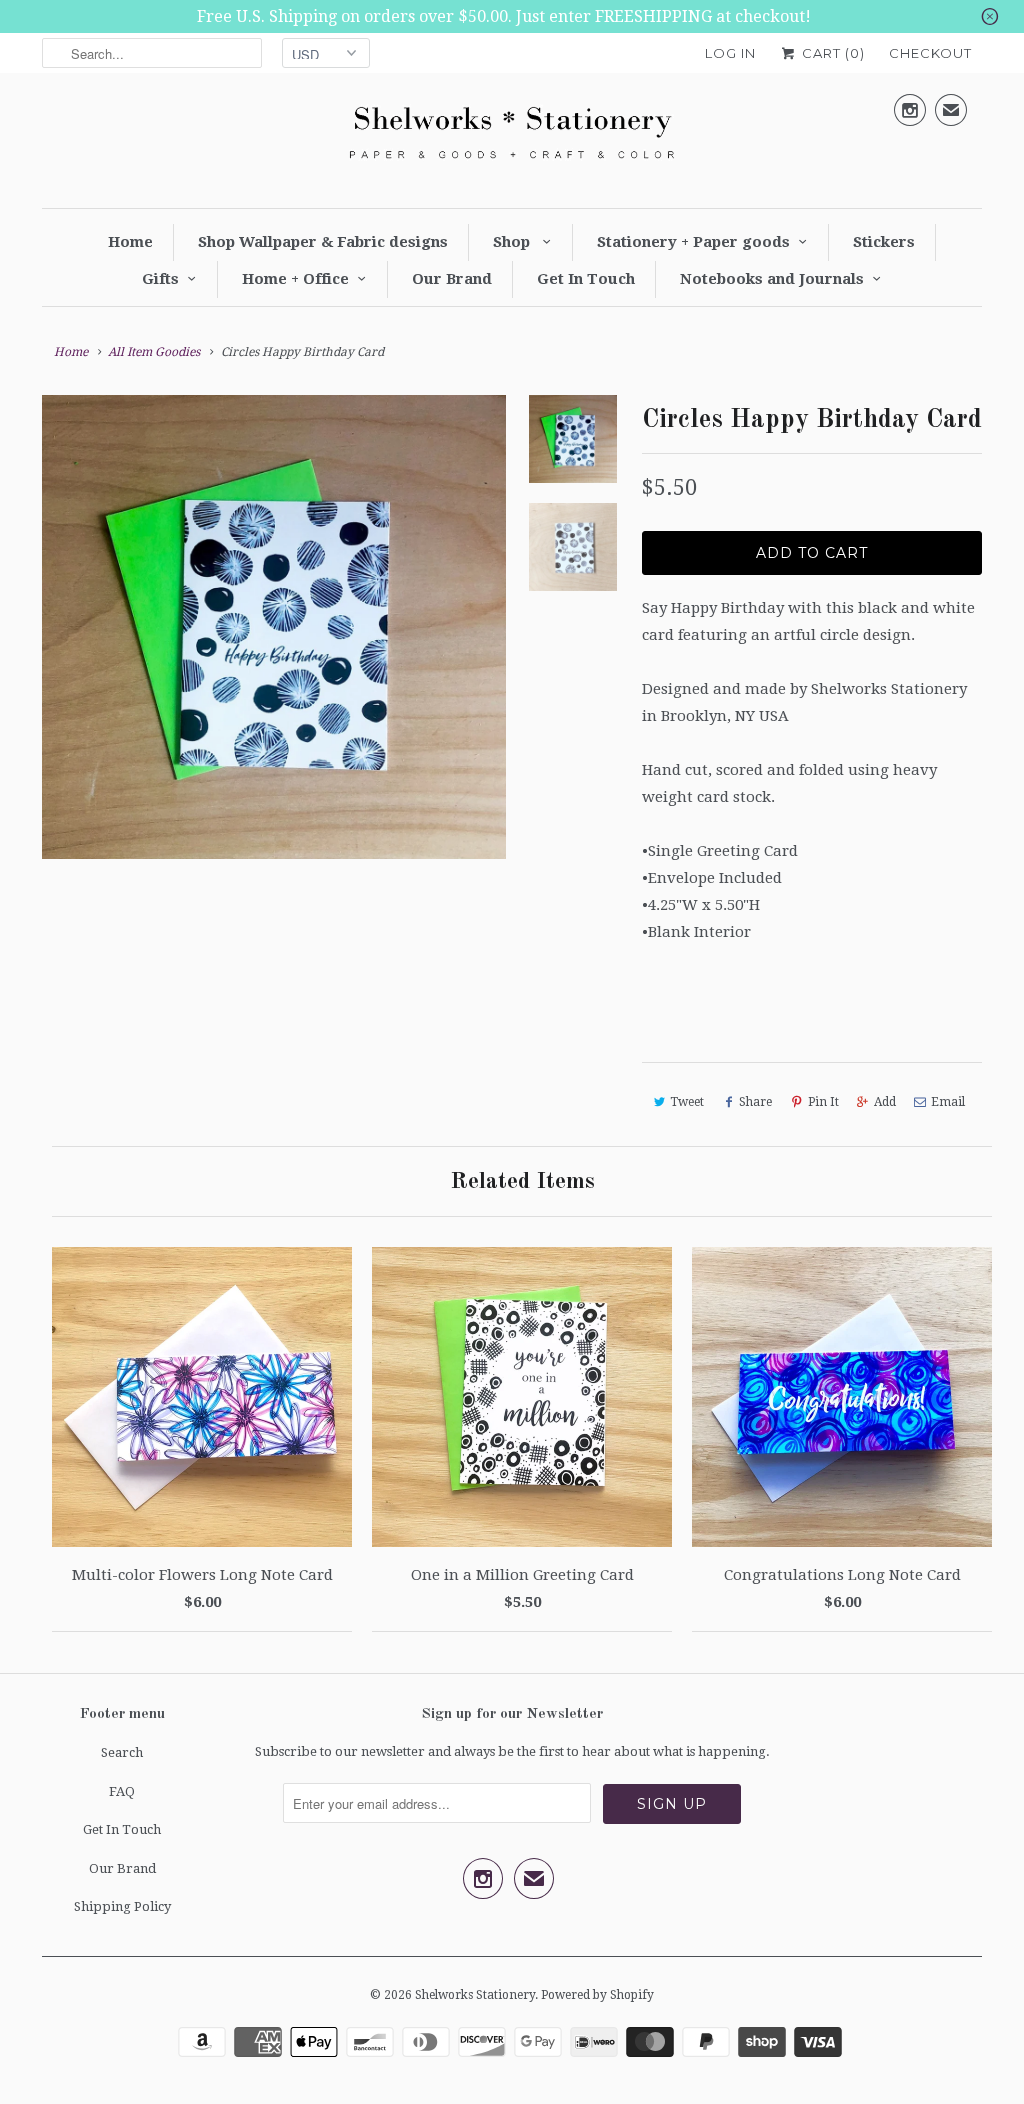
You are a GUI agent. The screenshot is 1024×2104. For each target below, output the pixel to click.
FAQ (122, 1791)
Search (122, 1752)
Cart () (831, 53)
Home (130, 242)
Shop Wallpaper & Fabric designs (323, 242)
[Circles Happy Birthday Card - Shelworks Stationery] (274, 627)
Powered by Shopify (597, 1995)
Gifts (160, 279)
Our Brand (452, 279)
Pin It (823, 1102)
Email (948, 1102)
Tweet (687, 1102)
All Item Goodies (154, 352)
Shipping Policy (122, 1906)
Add (885, 1102)
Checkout (930, 53)
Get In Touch (586, 279)
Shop (513, 242)
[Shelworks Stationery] (512, 138)
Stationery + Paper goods (693, 242)
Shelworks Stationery (475, 1995)
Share (755, 1102)
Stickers (884, 242)
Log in (730, 53)
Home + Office (295, 279)
